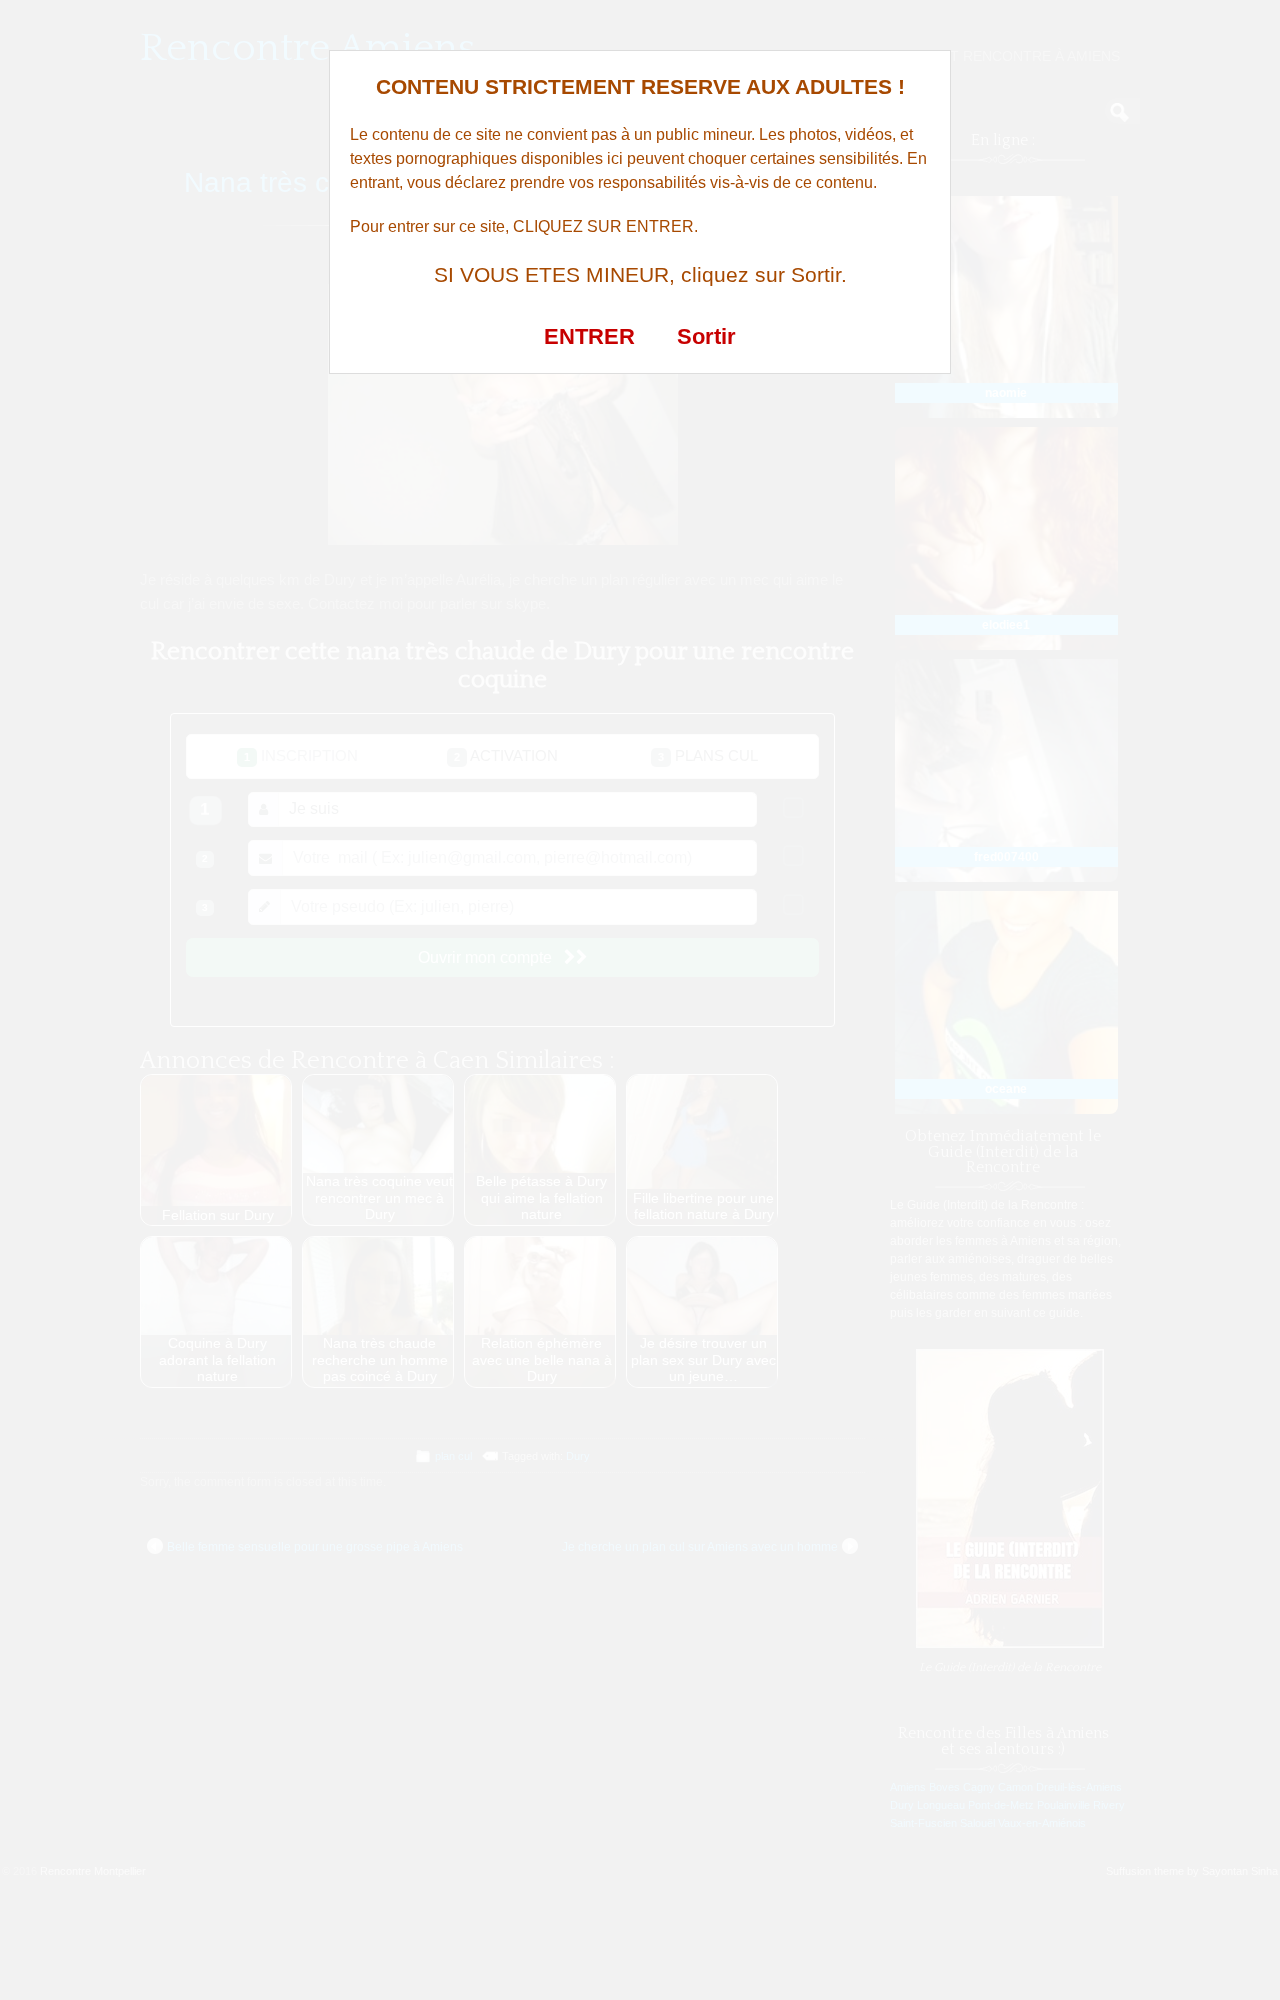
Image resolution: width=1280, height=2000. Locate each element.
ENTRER (589, 336)
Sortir (706, 336)
